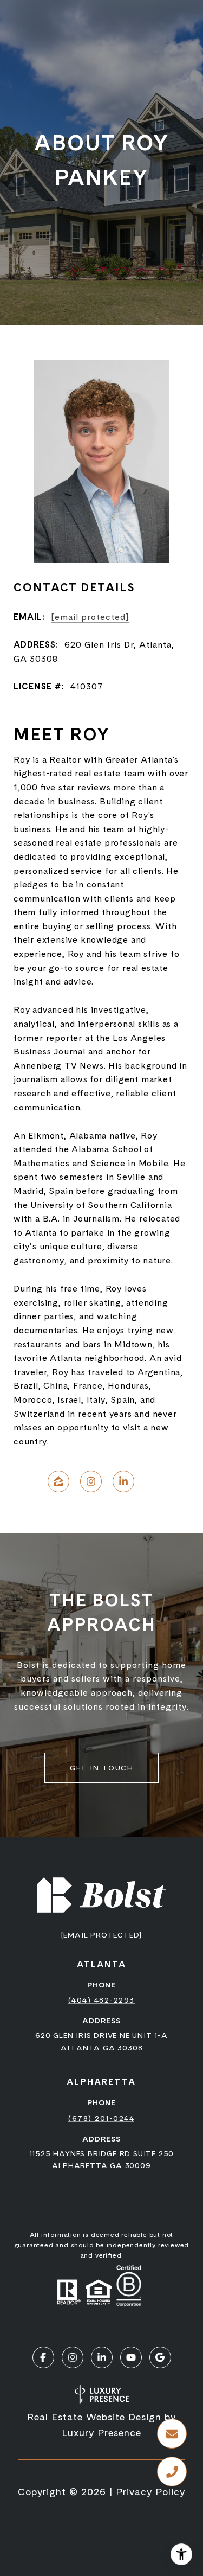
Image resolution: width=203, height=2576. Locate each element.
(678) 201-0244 (101, 2118)
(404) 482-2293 (101, 2000)
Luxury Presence (101, 2433)
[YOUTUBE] (131, 2357)
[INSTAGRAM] (91, 1481)
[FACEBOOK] (43, 2357)
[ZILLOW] (58, 1481)
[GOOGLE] (160, 2357)
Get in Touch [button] (101, 1768)
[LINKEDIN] (123, 1481)
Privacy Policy (150, 2492)
